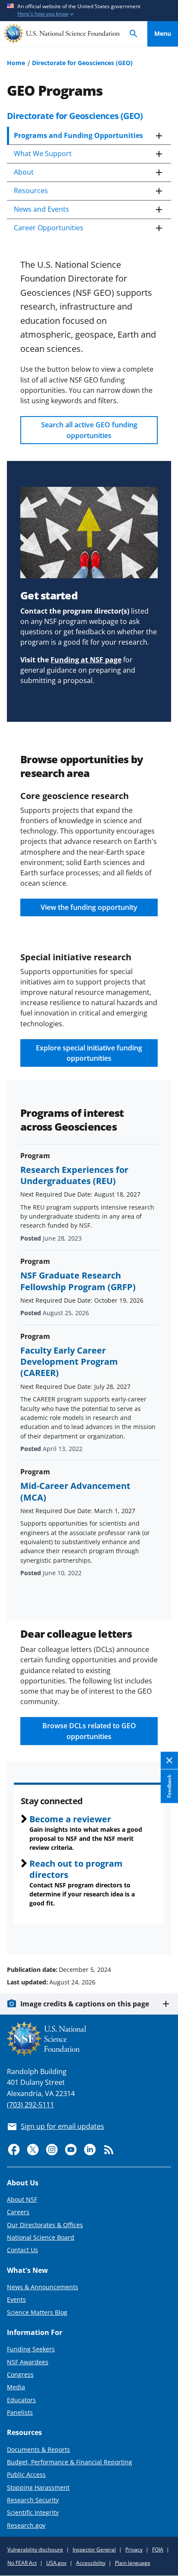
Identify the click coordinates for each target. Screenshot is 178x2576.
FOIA (158, 2549)
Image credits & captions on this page (85, 2004)
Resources (31, 191)
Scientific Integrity (33, 2512)
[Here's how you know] (89, 11)
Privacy (134, 2549)
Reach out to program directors (76, 1869)
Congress (20, 2374)
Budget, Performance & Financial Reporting (70, 2462)
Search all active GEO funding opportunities (89, 430)
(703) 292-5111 (30, 2105)
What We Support (43, 154)
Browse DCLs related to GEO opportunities (89, 1731)
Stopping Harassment (38, 2487)
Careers (18, 2212)
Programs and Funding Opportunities (78, 135)
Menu (163, 33)
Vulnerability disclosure (35, 2549)
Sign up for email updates (62, 2126)
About (24, 172)
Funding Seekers (31, 2349)
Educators (21, 2400)
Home (16, 63)
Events (16, 2299)
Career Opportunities (49, 228)
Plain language (133, 2563)
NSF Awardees (28, 2362)
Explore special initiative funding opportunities (89, 1053)
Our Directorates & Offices (45, 2225)
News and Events (41, 209)
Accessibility (91, 2563)
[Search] (133, 34)
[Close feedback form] (169, 1761)
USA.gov (56, 2563)
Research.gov (26, 2525)
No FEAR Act (22, 2563)
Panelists (20, 2412)
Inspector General (94, 2549)
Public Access (26, 2474)
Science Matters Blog (37, 2312)
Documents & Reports (38, 2449)
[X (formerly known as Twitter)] (33, 2150)
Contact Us (22, 2250)
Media (16, 2387)
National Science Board (41, 2237)
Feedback (169, 1786)
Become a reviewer (70, 1819)
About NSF (22, 2199)
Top (163, 1937)
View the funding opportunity (89, 907)
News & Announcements (43, 2287)
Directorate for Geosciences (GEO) (82, 63)
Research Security (33, 2500)
